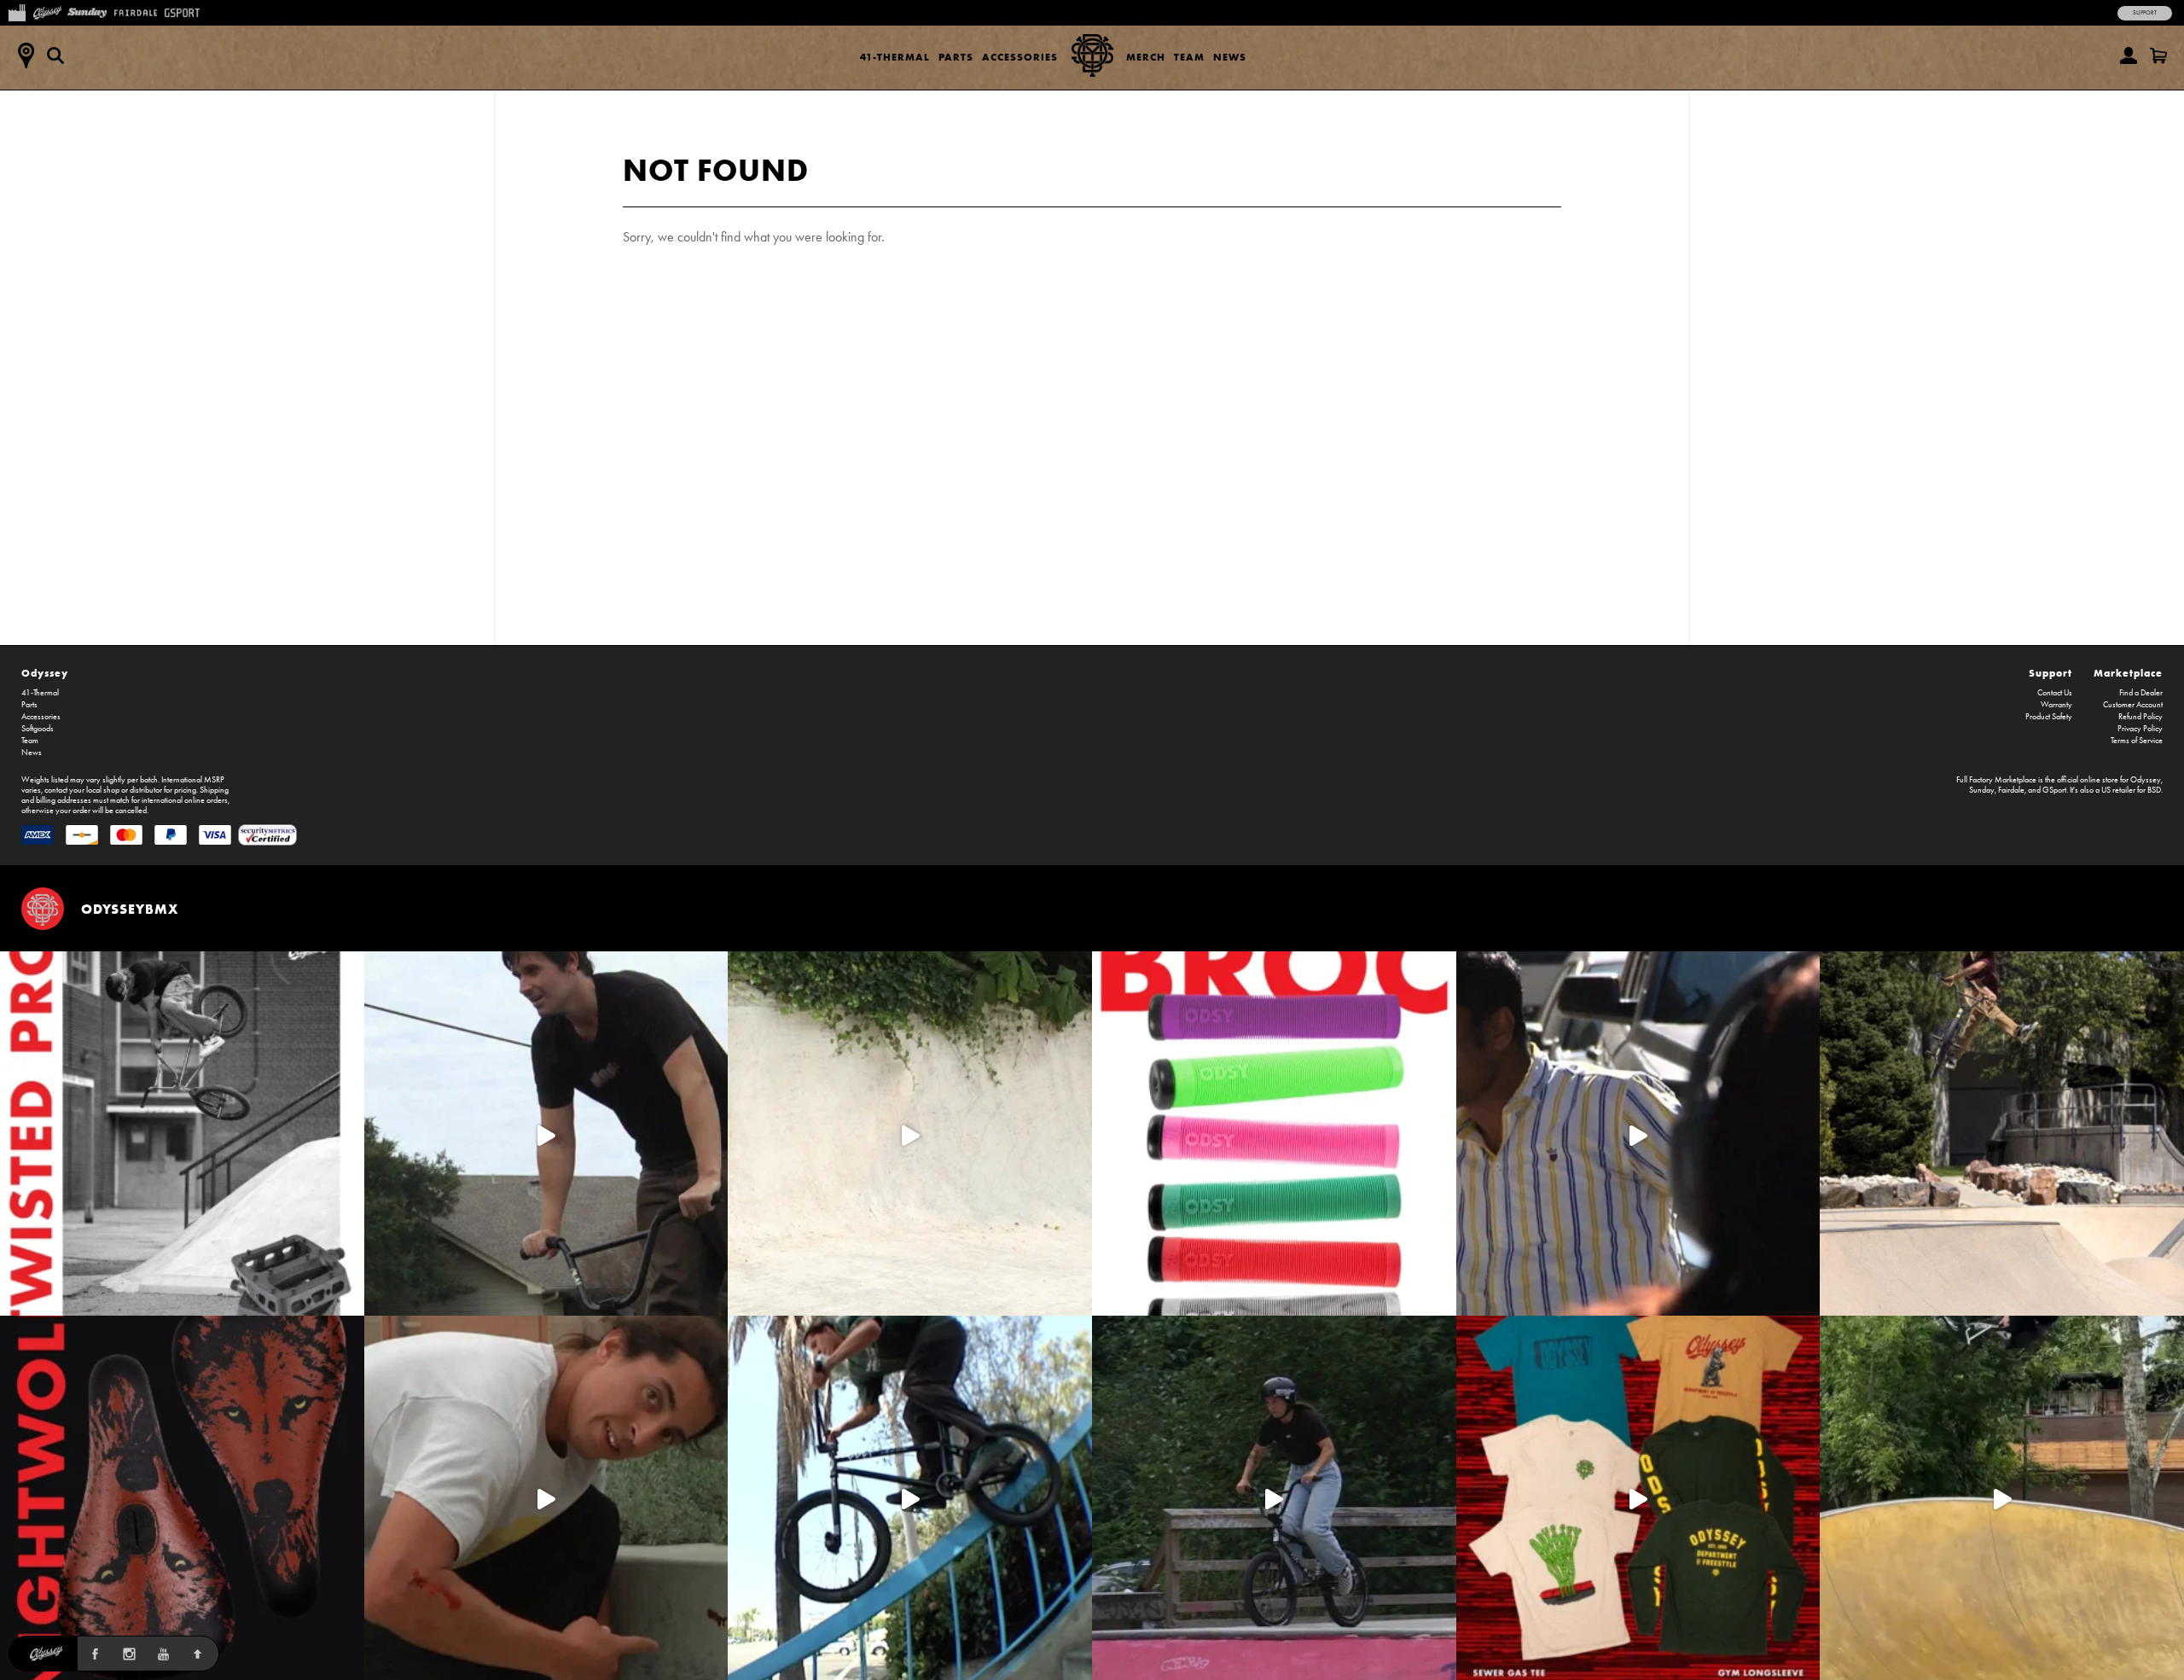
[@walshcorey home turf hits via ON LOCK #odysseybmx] (910, 1134)
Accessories (1020, 57)
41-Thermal (895, 57)
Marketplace (2128, 673)
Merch (1146, 57)
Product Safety (2049, 717)
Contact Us (2055, 693)
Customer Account (2133, 705)
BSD (2154, 790)
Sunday (1982, 790)
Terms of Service (2137, 741)
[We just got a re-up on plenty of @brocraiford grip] (1274, 1134)
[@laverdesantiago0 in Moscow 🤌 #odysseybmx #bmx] (2002, 1498)
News (1230, 57)
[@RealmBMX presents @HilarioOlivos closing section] (910, 1498)
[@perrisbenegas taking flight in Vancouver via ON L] (1274, 1498)
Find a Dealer (2141, 693)
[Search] (55, 55)
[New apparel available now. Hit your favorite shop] (1638, 1498)
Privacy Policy (2140, 729)
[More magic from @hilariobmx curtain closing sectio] (546, 1498)
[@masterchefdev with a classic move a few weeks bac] (2002, 1134)
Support (2145, 13)
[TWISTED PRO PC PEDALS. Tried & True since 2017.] (182, 1134)
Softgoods (38, 729)
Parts (956, 57)
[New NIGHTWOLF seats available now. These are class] (182, 1498)
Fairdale (2011, 790)
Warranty (2056, 705)
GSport (2054, 790)
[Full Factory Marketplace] (17, 11)
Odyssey (45, 673)
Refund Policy (2140, 717)
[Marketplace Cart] (2158, 55)
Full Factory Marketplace (1996, 780)
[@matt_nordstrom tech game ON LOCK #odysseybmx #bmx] (546, 1134)
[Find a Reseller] (26, 55)
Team (1189, 57)
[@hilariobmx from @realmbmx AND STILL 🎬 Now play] (1638, 1134)
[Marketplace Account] (2129, 55)
